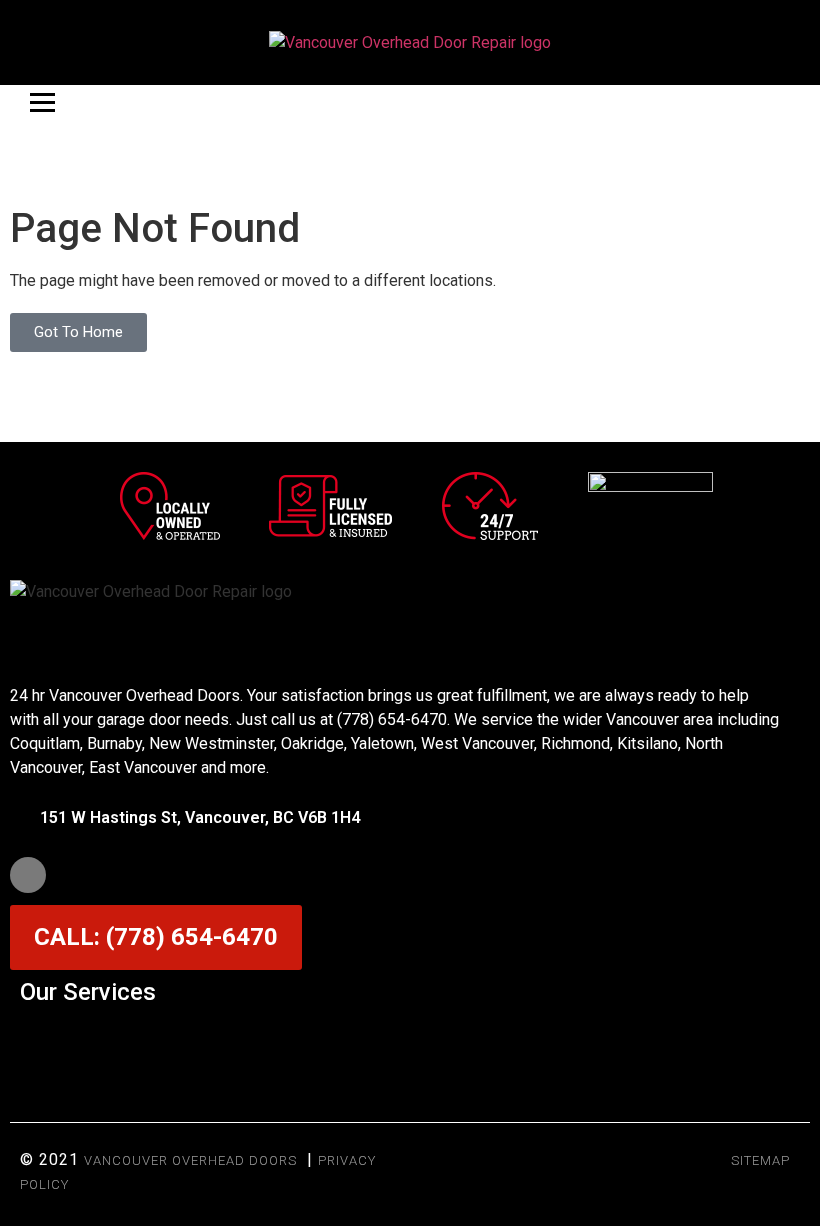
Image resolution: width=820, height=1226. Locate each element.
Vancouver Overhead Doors (190, 1160)
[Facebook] (28, 875)
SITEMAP (760, 1160)
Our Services (88, 992)
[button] (410, 1040)
